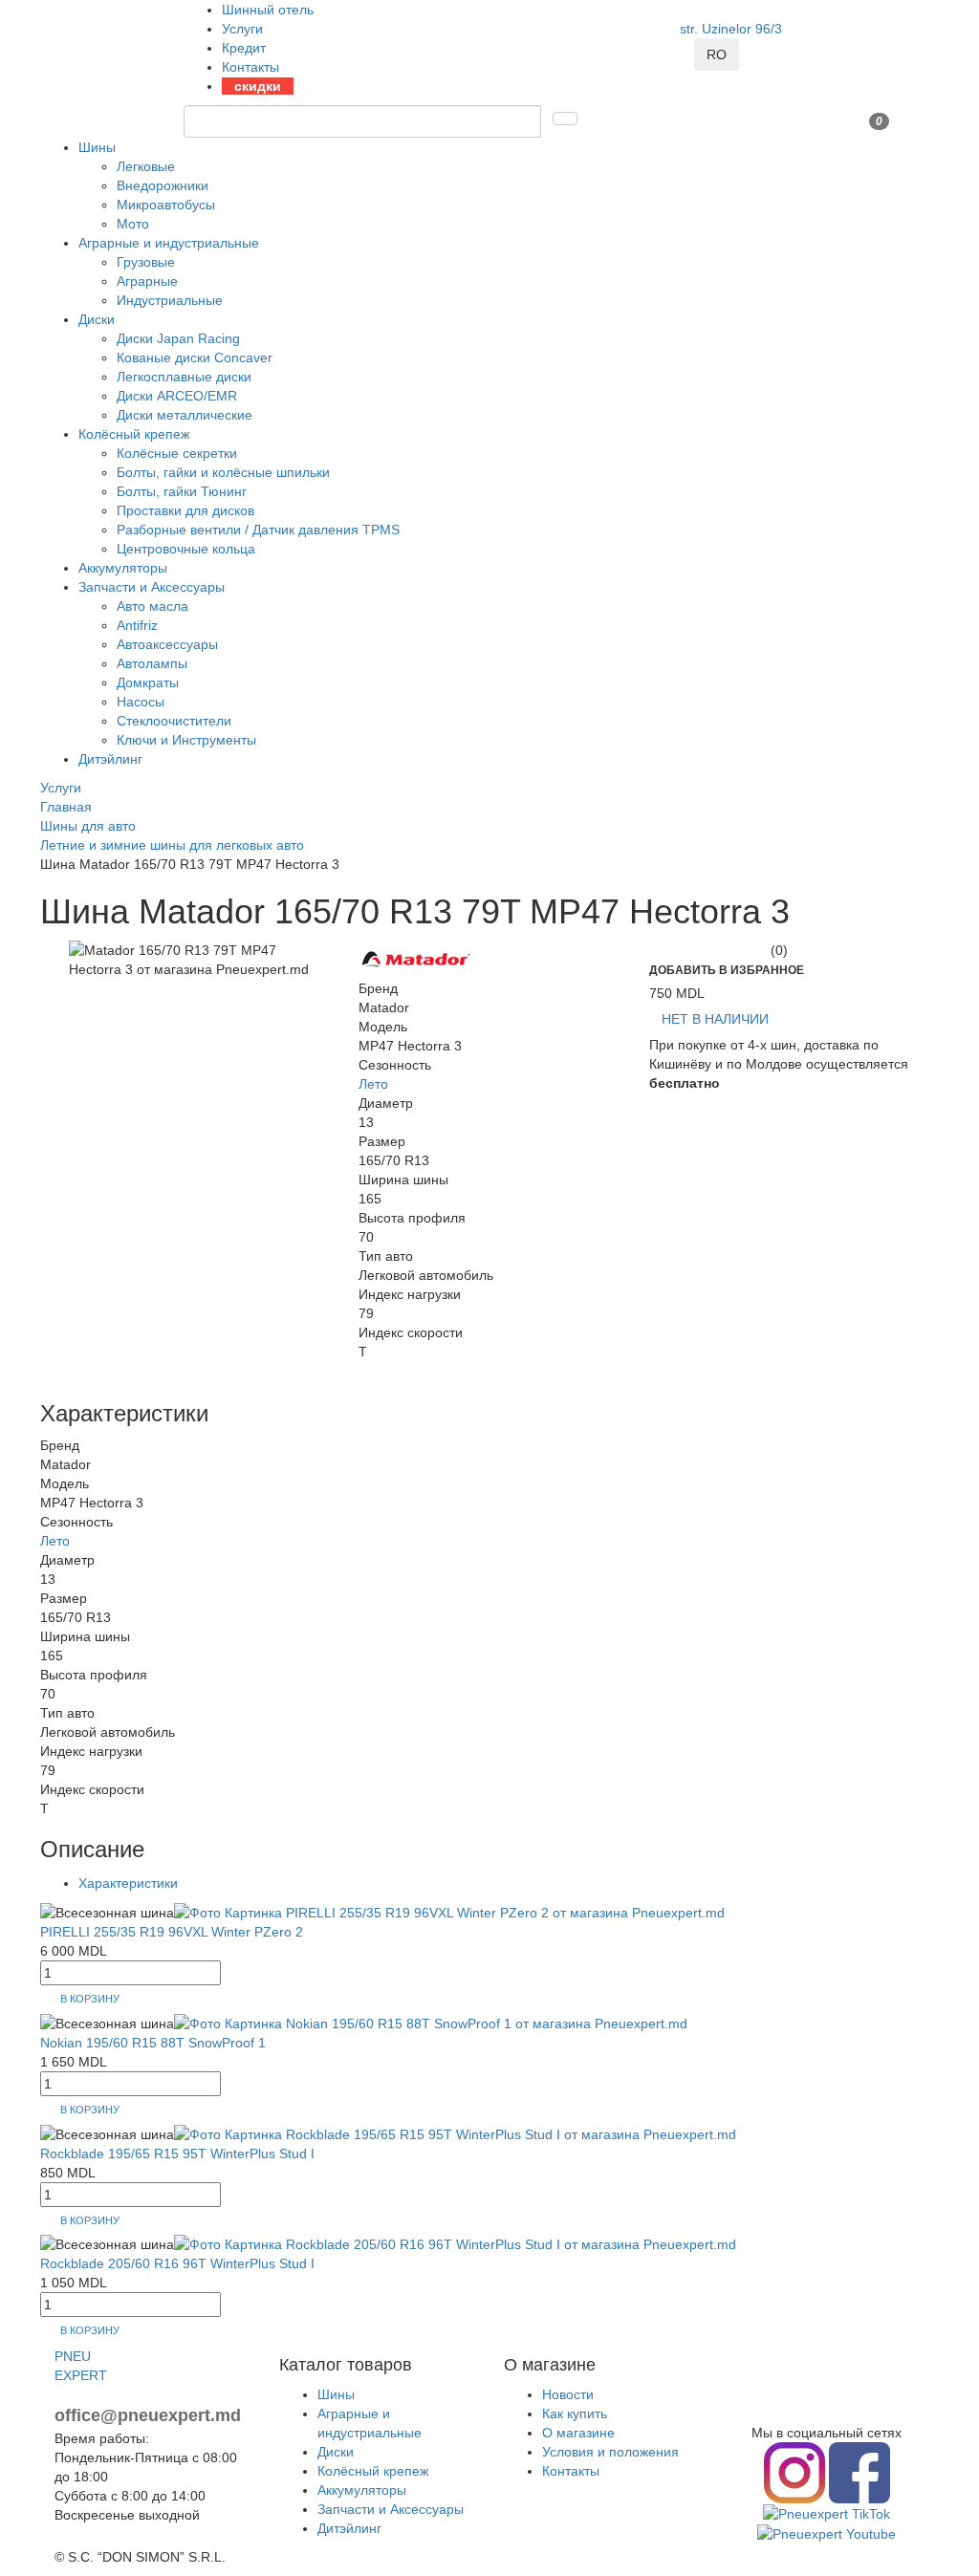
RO (717, 54)
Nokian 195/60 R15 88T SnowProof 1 (153, 2043)
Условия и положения (610, 2452)
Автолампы (152, 663)
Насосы (141, 702)
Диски (97, 319)
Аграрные (147, 281)
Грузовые (146, 262)
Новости (568, 2394)
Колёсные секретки (177, 453)
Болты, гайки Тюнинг (182, 491)
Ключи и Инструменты (186, 740)
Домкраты (148, 682)
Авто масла (152, 606)
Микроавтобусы (166, 205)
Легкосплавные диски (184, 377)
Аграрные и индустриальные (169, 243)
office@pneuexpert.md (148, 2415)
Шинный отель (268, 10)
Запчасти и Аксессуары (152, 587)
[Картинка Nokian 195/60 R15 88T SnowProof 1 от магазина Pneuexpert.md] (431, 2022)
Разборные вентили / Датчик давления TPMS (258, 530)
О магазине (578, 2433)
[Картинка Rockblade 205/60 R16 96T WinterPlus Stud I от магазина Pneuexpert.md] (455, 2243)
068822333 (751, 48)
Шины (97, 147)
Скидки (258, 86)
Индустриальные (170, 300)
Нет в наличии (715, 1019)
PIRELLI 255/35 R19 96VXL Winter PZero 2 (172, 1932)
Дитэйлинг (110, 759)
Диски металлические (185, 415)
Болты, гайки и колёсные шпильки (223, 472)
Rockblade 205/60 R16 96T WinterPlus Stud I (177, 2263)
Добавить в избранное (727, 970)
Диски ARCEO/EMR (177, 396)
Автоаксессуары (167, 644)
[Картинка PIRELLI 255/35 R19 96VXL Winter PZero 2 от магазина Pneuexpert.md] (449, 1912)
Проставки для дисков (185, 510)
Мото (133, 224)
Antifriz (137, 625)
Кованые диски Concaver (195, 357)
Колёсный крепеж (134, 434)
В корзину (90, 1999)
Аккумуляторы (123, 568)
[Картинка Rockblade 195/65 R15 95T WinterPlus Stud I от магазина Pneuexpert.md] (455, 2132)
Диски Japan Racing (178, 338)
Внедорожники (163, 185)
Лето (373, 1084)
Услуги (242, 29)
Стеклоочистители (174, 721)
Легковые (146, 166)
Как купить (575, 2414)
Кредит (244, 48)
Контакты (250, 67)
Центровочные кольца (186, 549)
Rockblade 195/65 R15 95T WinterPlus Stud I (177, 2154)
